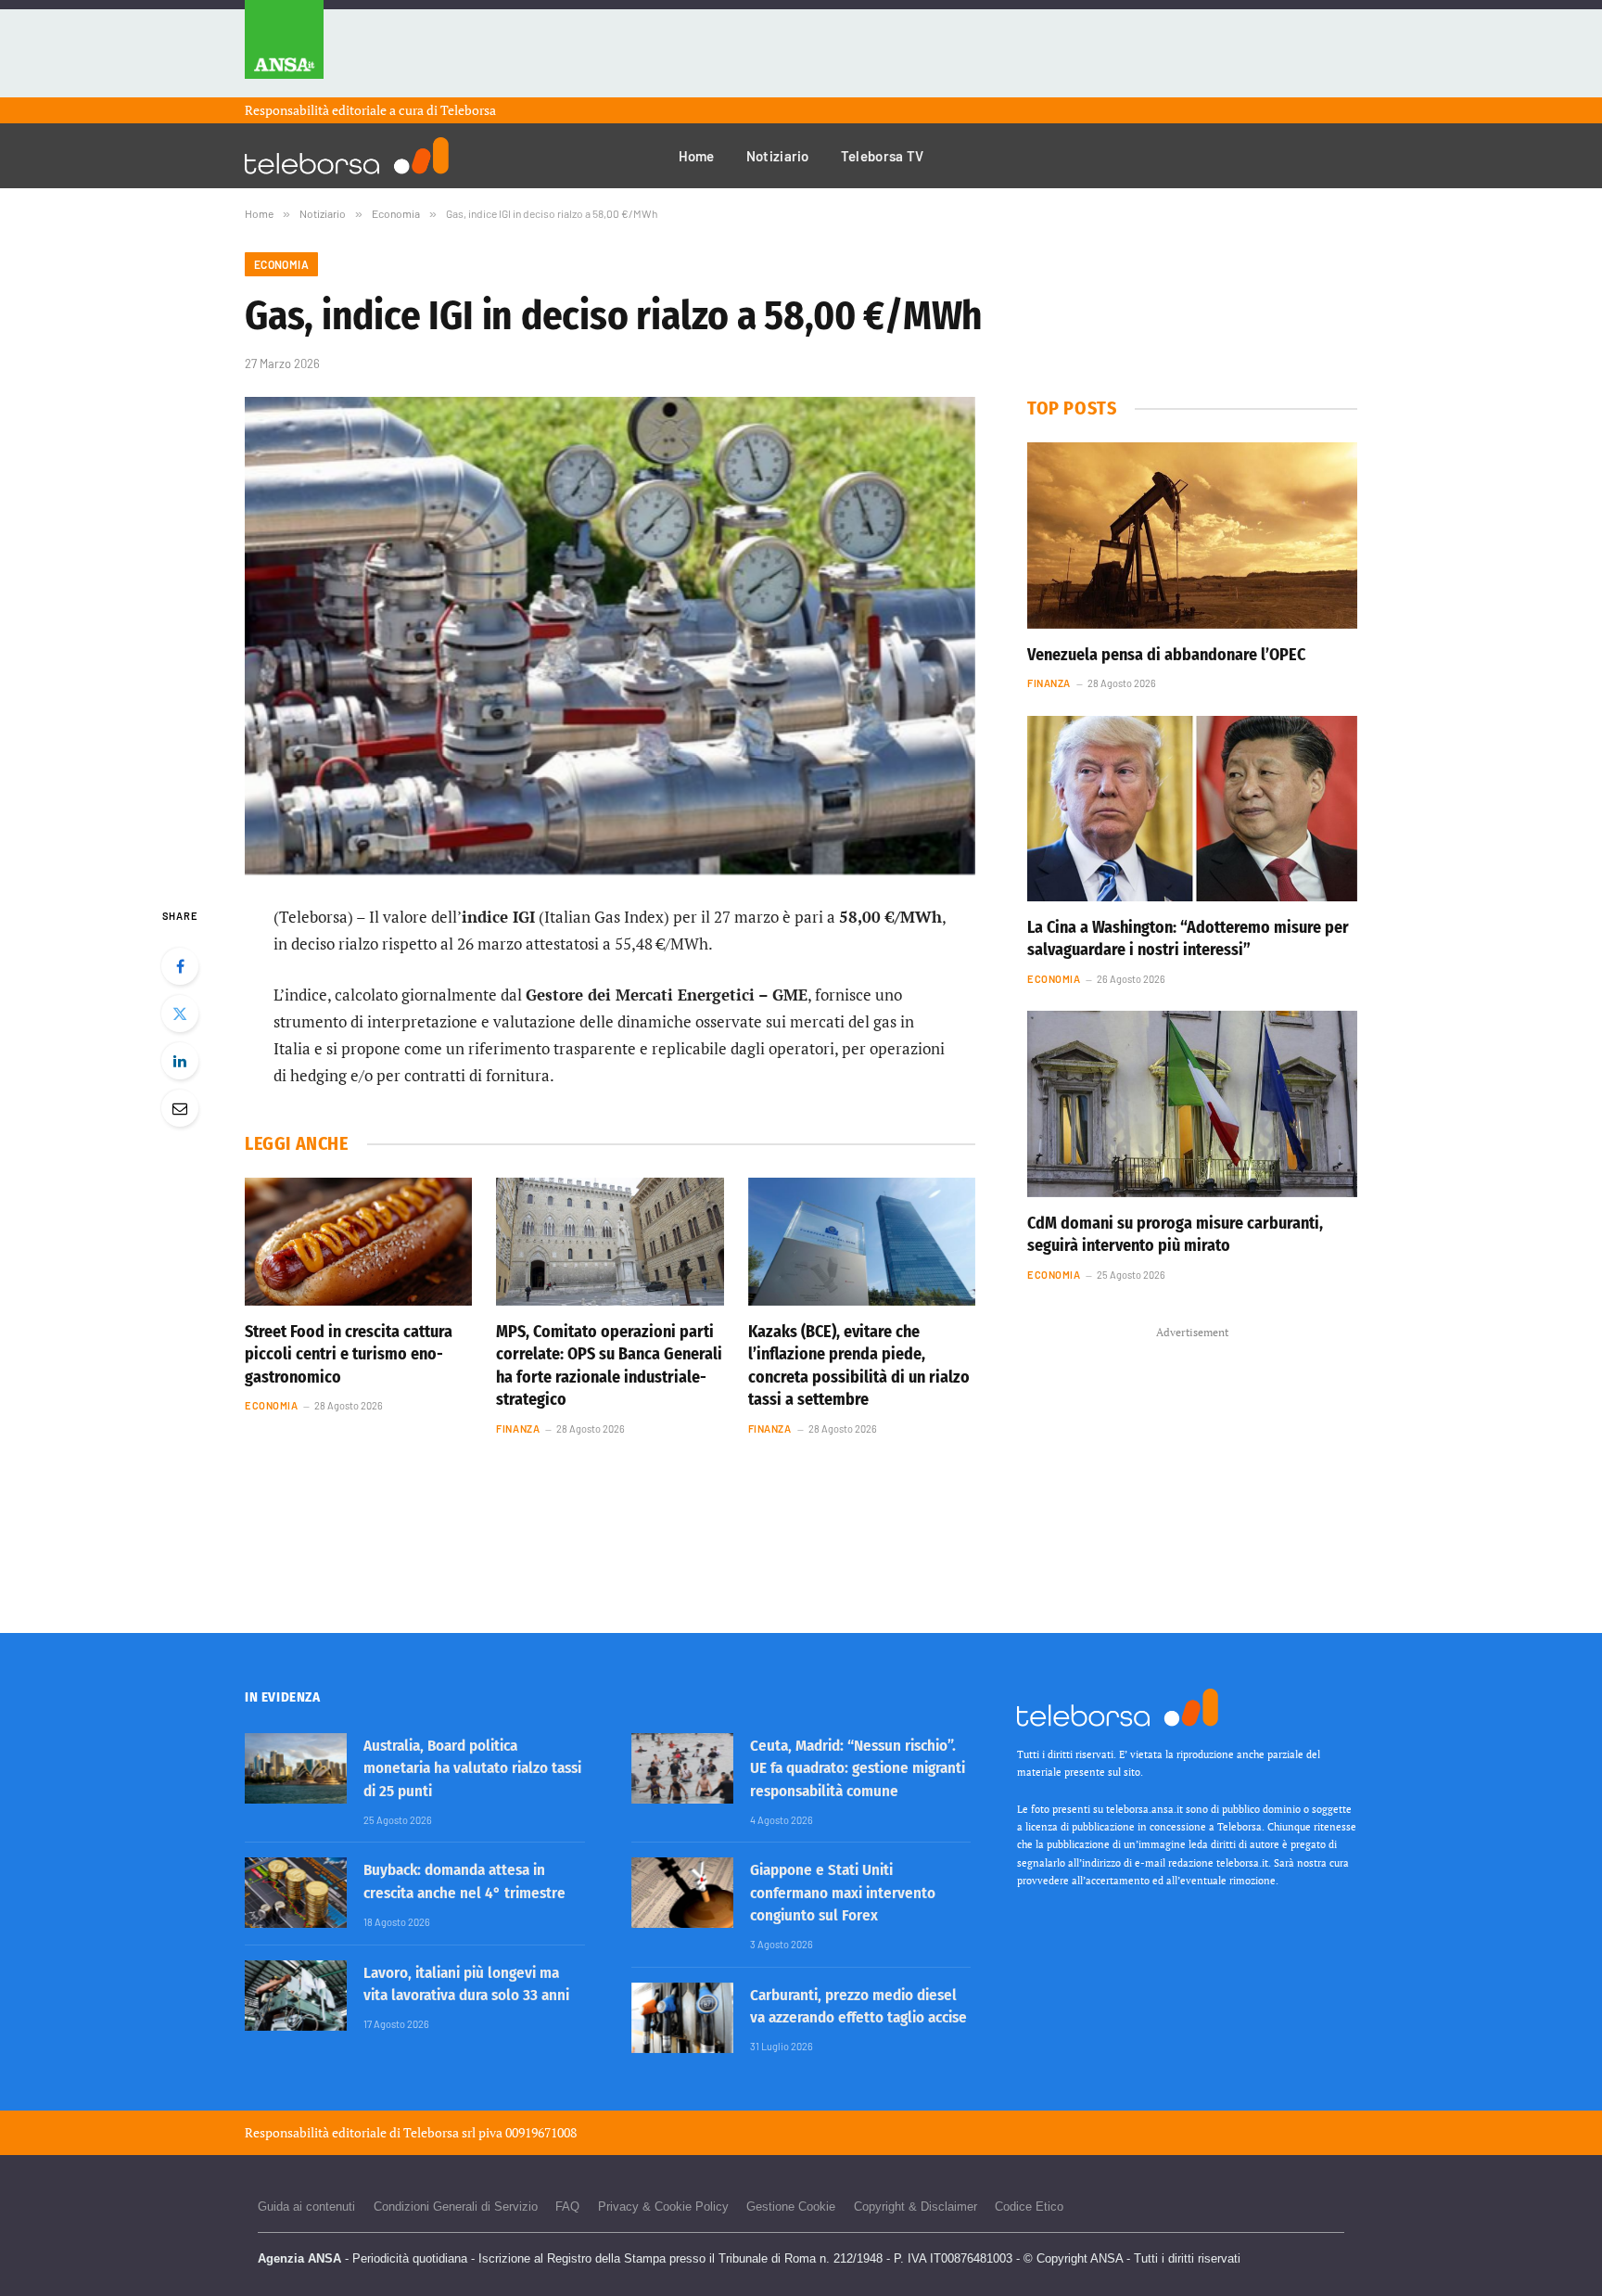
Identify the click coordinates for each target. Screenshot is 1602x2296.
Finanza (518, 1429)
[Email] (180, 1108)
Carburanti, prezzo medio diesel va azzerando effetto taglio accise (858, 2006)
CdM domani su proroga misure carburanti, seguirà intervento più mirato (1175, 1234)
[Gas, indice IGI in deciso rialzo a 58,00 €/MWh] (610, 636)
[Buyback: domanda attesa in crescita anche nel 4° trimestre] (296, 1893)
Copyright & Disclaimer (915, 2207)
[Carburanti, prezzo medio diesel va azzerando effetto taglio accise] (682, 2018)
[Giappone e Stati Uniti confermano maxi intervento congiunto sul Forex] (682, 1893)
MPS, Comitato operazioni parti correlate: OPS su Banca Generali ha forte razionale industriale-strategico (609, 1365)
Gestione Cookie (791, 2207)
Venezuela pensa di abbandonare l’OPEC (1166, 655)
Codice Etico (1029, 2207)
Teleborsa (468, 110)
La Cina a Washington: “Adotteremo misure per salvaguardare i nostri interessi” (1188, 938)
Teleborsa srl (439, 2132)
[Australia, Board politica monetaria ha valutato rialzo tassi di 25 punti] (296, 1768)
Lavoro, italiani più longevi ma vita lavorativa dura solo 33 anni (466, 1984)
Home (697, 156)
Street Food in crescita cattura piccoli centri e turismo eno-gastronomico (349, 1354)
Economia (281, 264)
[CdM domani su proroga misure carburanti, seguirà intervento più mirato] (1192, 1103)
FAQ (567, 2207)
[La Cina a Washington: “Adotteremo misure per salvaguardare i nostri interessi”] (1192, 809)
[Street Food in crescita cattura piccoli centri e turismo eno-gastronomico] (358, 1242)
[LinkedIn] (180, 1061)
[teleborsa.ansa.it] (347, 156)
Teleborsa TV (883, 156)
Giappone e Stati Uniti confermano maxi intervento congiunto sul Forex (843, 1893)
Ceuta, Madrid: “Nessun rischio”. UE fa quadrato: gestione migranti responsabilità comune (858, 1768)
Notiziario (778, 156)
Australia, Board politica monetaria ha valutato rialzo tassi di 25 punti (472, 1768)
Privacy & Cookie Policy (663, 2207)
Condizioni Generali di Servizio (456, 2207)
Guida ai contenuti (306, 2207)
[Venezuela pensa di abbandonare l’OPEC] (1192, 535)
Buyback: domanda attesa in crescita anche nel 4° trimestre (464, 1881)
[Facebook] (180, 966)
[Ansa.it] (284, 49)
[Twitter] (180, 1014)
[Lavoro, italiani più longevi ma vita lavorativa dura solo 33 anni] (296, 1996)
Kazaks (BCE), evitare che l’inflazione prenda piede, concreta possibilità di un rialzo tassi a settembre (859, 1365)
